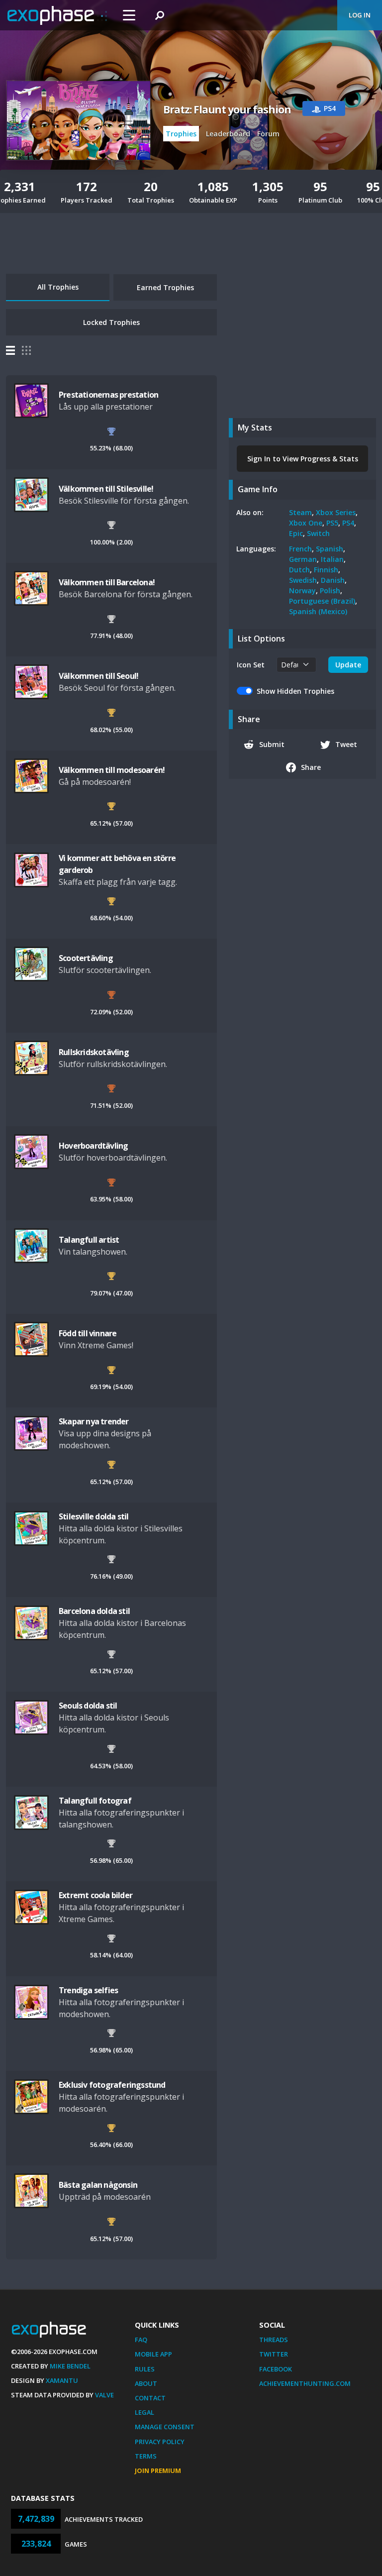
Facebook (276, 2369)
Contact (150, 2398)
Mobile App (153, 2354)
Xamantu (62, 2380)
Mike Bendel (70, 2366)
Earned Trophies (165, 287)
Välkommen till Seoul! (98, 676)
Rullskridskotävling (94, 1052)
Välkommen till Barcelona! (107, 582)
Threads (274, 2340)
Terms (146, 2456)
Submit (272, 744)
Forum (268, 134)
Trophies (181, 134)
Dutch (299, 570)
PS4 (348, 523)
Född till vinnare (88, 1333)
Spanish (330, 549)
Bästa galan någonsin (98, 2185)
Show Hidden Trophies (295, 691)
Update (348, 665)
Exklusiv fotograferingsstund (112, 2085)
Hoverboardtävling (93, 1146)
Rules (145, 2369)
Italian (332, 559)
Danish (333, 580)
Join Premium (158, 2470)
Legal (144, 2412)
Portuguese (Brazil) (322, 601)
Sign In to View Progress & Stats (303, 459)
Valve (104, 2395)
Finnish (326, 570)
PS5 (332, 523)
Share (311, 767)
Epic (296, 533)
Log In (360, 15)
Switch (318, 533)
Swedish (303, 580)
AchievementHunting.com (305, 2383)
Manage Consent (165, 2427)
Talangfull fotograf (95, 1801)
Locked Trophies (111, 322)
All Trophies (58, 287)
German (303, 559)
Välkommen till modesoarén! (112, 770)
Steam (300, 512)
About (146, 2383)
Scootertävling (86, 958)
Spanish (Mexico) (318, 611)
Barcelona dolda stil (94, 1611)
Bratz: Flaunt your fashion (227, 109)
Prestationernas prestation (108, 395)
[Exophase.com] (57, 15)
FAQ (141, 2340)
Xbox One (306, 523)
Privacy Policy (160, 2442)
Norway (302, 590)
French (300, 549)
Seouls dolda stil (88, 1706)
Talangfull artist (89, 1240)
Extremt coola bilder (95, 1895)
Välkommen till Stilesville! (106, 489)
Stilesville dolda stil (94, 1516)
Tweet (346, 744)
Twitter (274, 2354)
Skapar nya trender (94, 1421)
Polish (330, 590)
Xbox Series (336, 512)
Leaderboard (228, 134)
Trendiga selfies (88, 1990)
